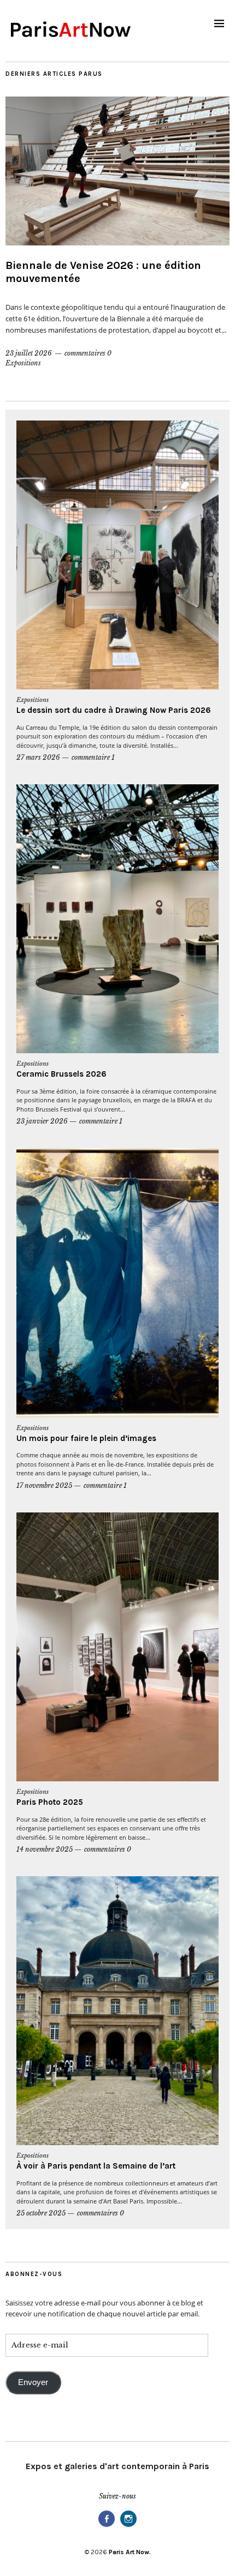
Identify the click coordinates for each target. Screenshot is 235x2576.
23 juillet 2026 (29, 353)
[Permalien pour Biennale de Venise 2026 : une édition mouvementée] (117, 171)
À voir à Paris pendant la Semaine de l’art (96, 2166)
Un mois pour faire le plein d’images (86, 1438)
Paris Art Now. (130, 2552)
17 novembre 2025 (44, 1485)
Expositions (23, 363)
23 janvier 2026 (42, 1121)
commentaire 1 (93, 757)
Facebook (107, 2526)
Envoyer (33, 2382)
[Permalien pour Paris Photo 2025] (117, 1647)
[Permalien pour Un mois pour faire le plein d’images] (117, 1283)
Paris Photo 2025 (51, 1802)
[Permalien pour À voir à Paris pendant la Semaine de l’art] (117, 2011)
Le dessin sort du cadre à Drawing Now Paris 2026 (114, 710)
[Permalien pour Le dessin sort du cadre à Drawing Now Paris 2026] (117, 555)
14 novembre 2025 (45, 1849)
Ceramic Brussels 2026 (61, 1074)
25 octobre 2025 (41, 2213)
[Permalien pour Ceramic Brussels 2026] (117, 919)
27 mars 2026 (38, 757)
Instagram (128, 2526)
